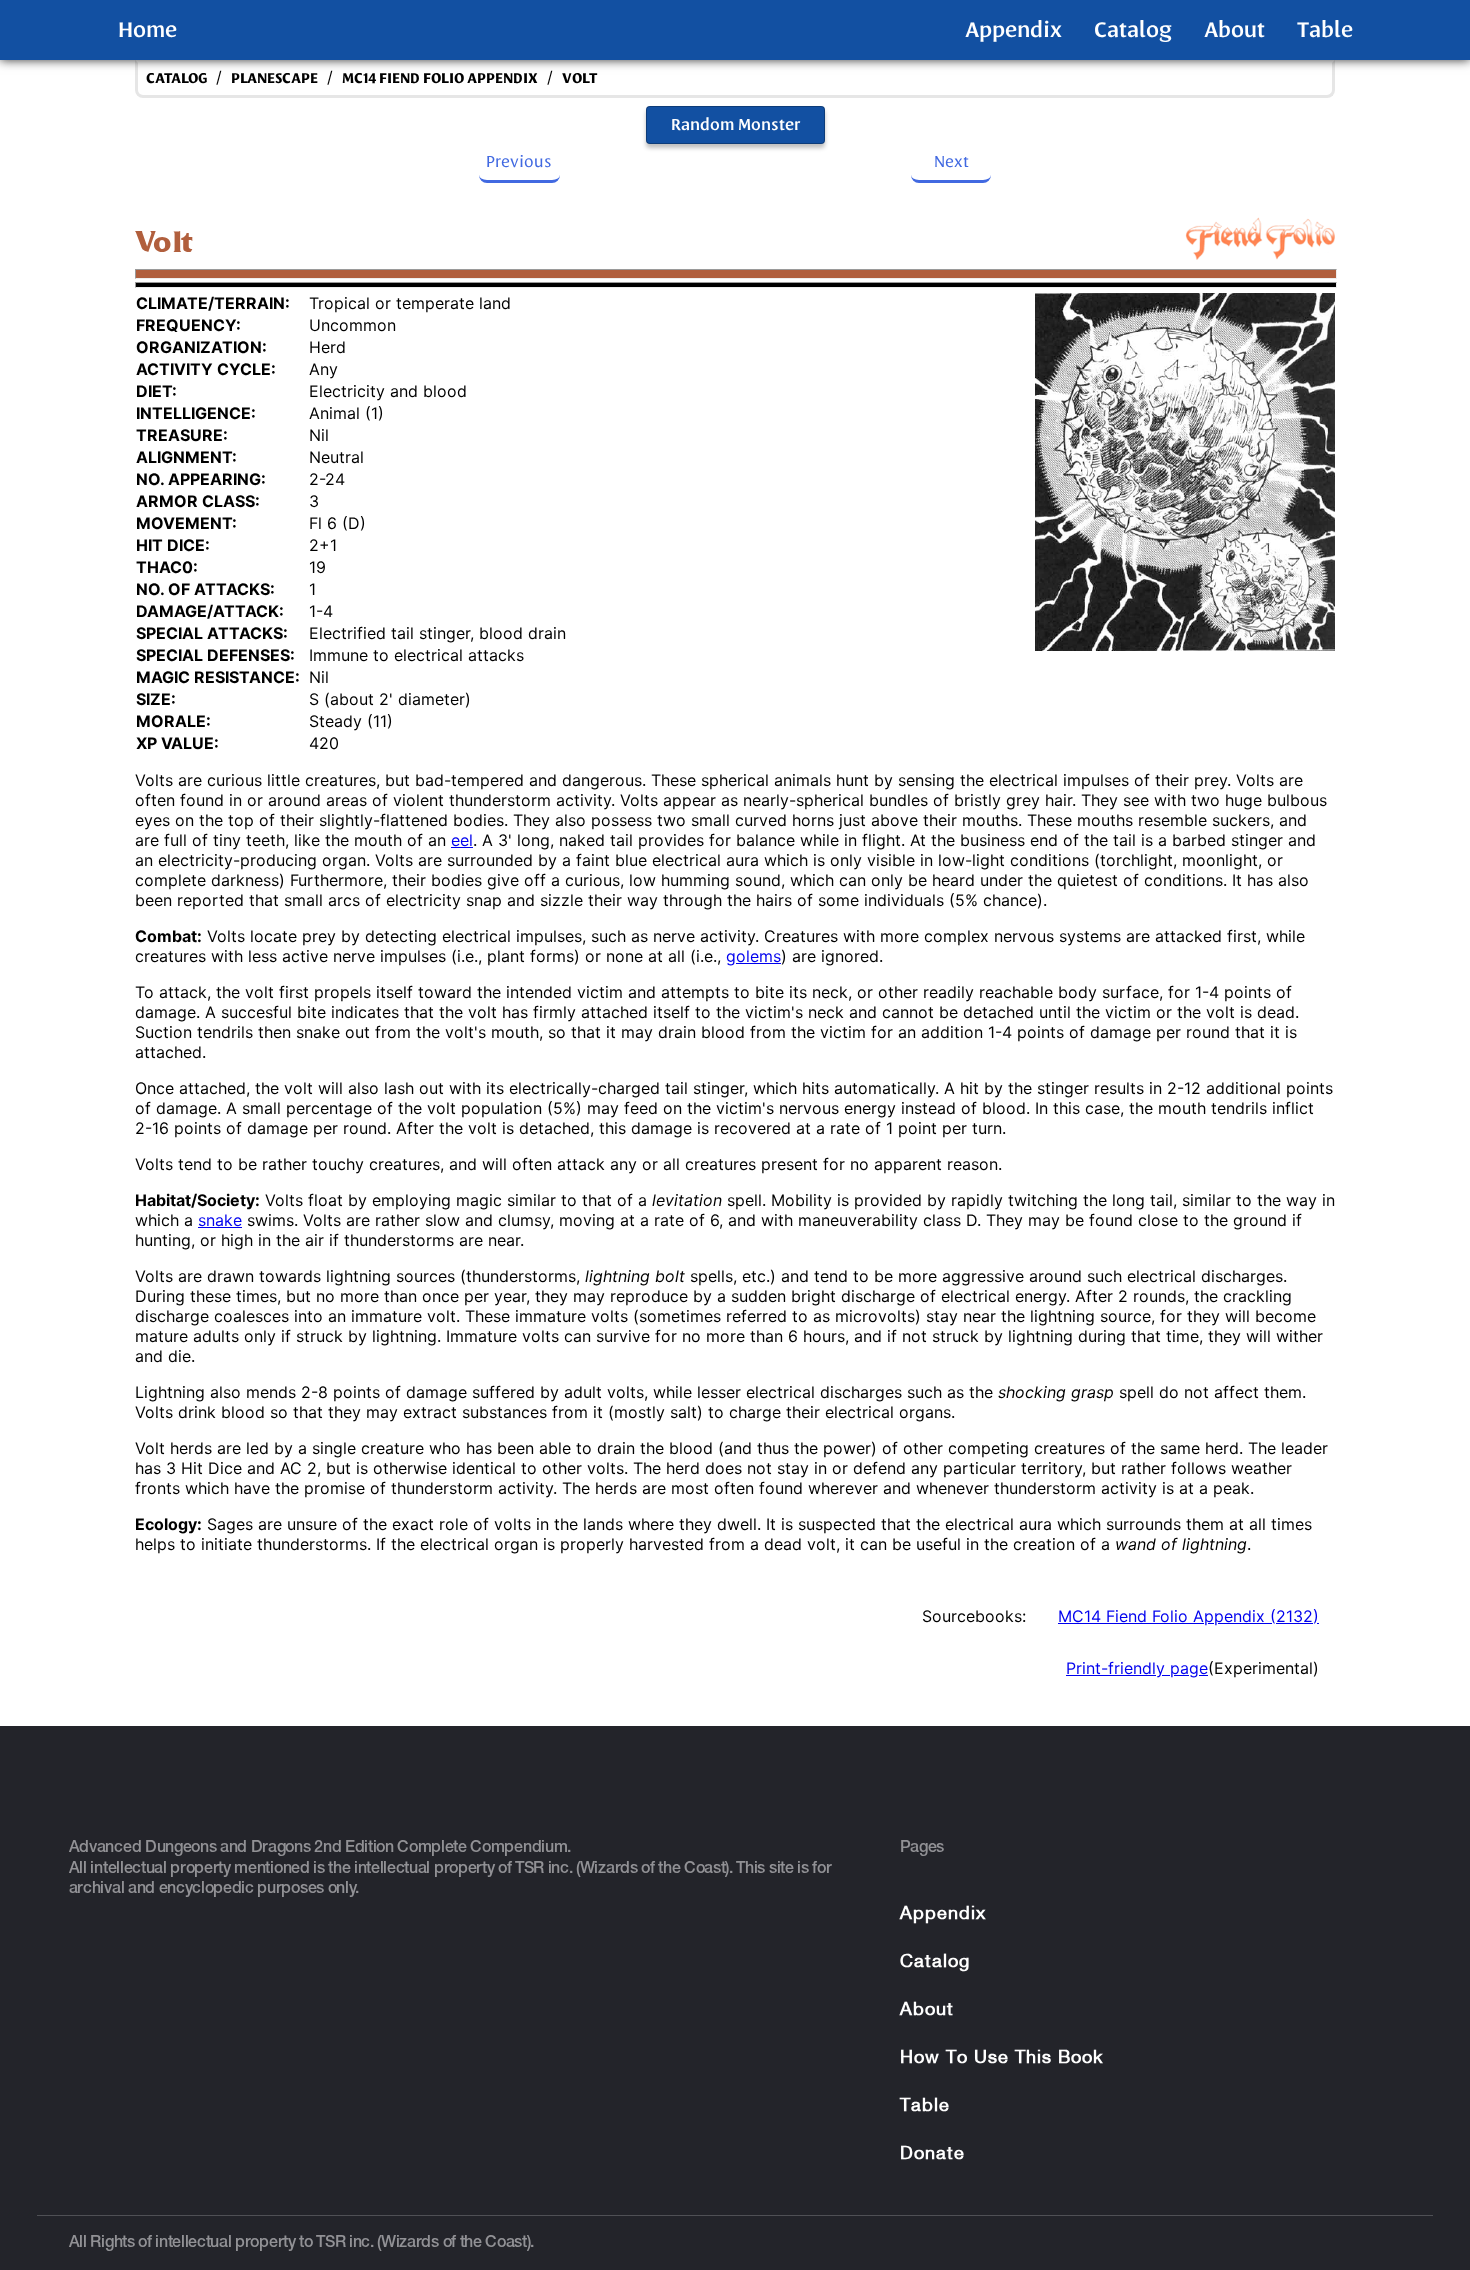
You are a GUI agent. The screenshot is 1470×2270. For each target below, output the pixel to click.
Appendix (1013, 30)
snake (220, 1220)
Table (1325, 30)
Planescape (274, 78)
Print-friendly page (1137, 1668)
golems (753, 956)
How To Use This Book (1001, 2058)
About (1234, 30)
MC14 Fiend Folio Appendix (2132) (1188, 1616)
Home (147, 30)
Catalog (1133, 30)
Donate (932, 2154)
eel (462, 840)
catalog (176, 78)
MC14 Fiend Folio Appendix (440, 78)
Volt (579, 78)
